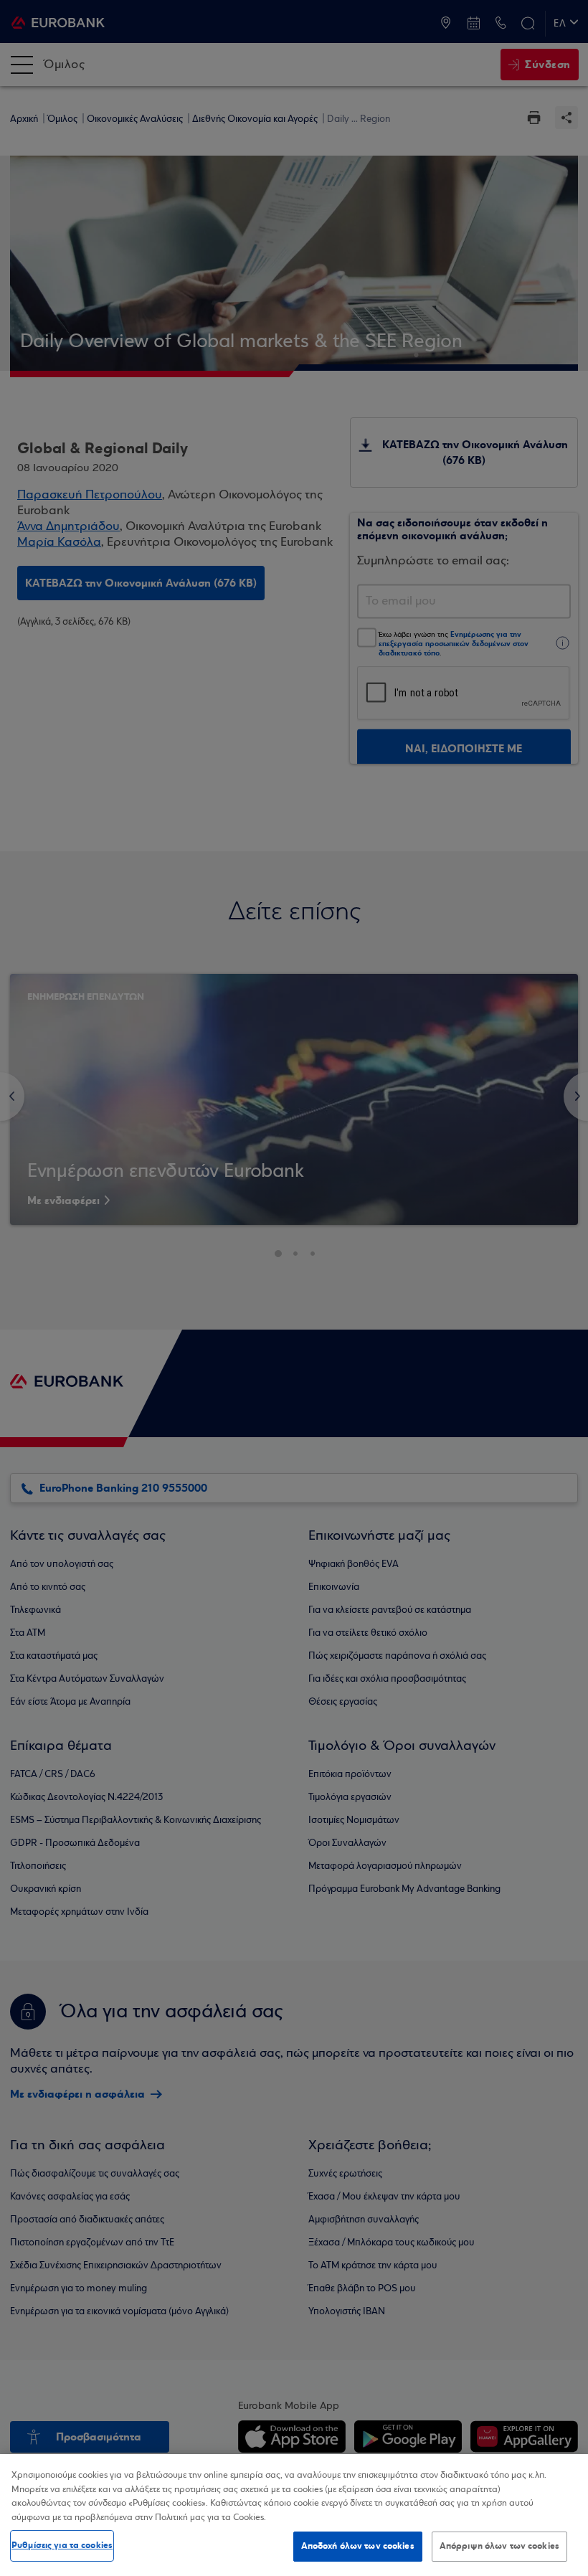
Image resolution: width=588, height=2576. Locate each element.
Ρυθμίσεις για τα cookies (62, 2545)
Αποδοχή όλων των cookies (358, 2546)
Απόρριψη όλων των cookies (499, 2546)
